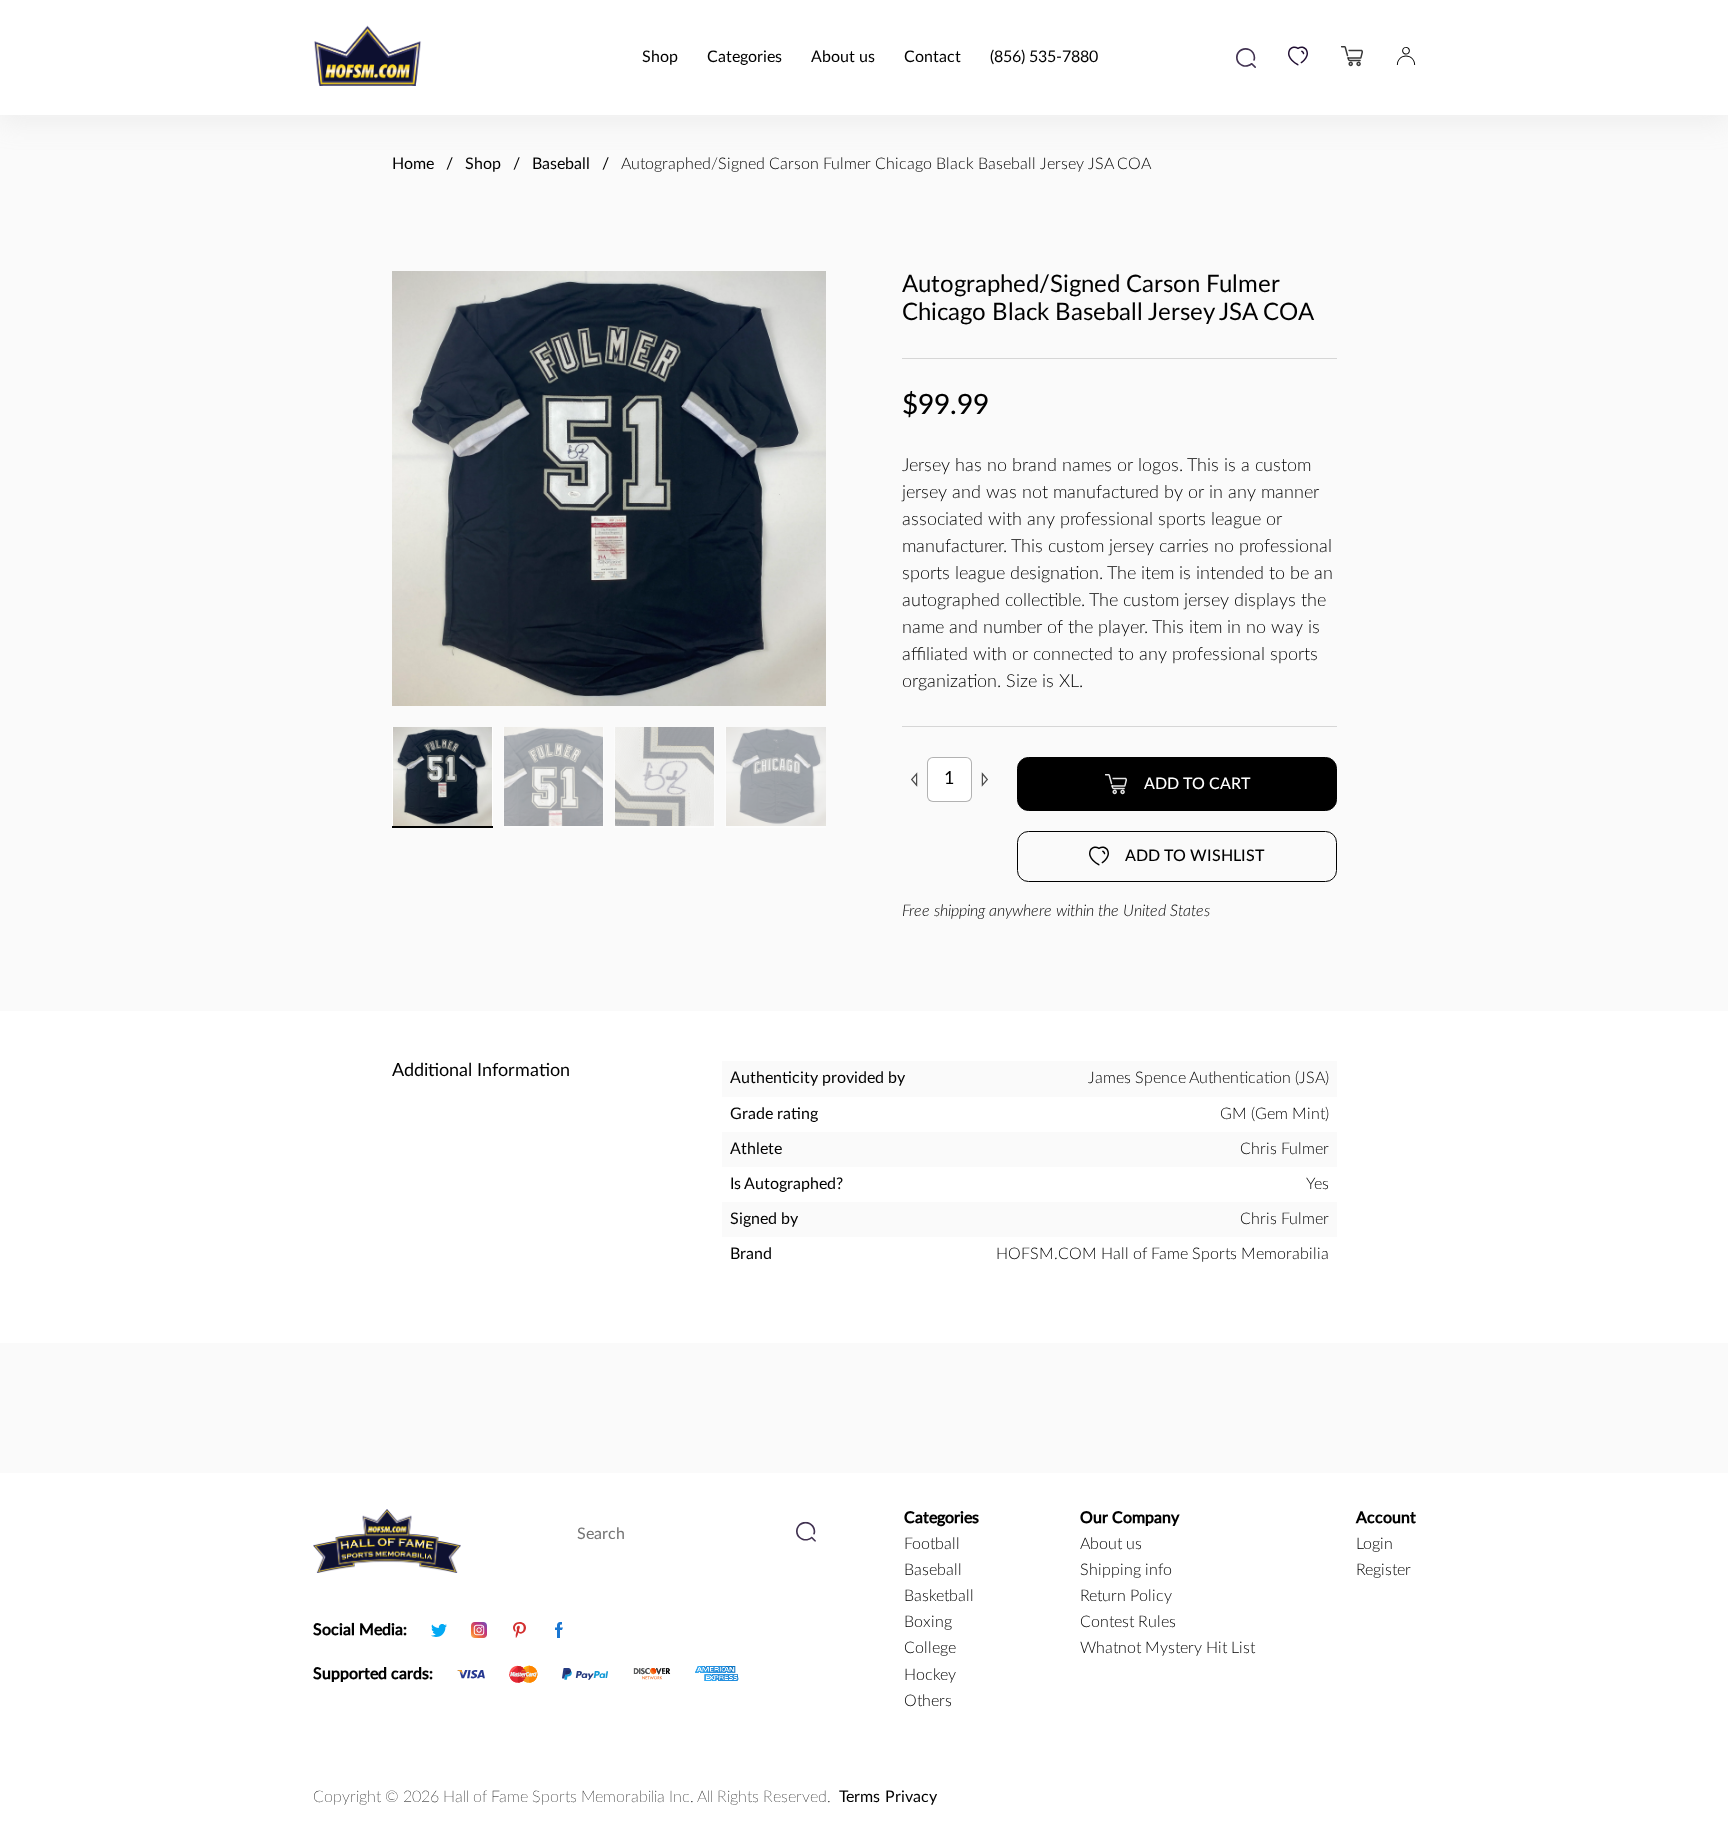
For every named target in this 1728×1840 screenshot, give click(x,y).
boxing (928, 1622)
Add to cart (1197, 784)
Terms (859, 1797)
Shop (660, 57)
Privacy (911, 1797)
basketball (939, 1596)
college (930, 1648)
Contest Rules (1128, 1622)
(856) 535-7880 (1044, 57)
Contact (932, 57)
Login (1374, 1544)
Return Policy (1126, 1596)
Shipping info (1126, 1570)
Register (1383, 1570)
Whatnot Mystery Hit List (1167, 1648)
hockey (930, 1675)
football (932, 1544)
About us (843, 57)
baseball (933, 1570)
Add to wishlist (1194, 856)
